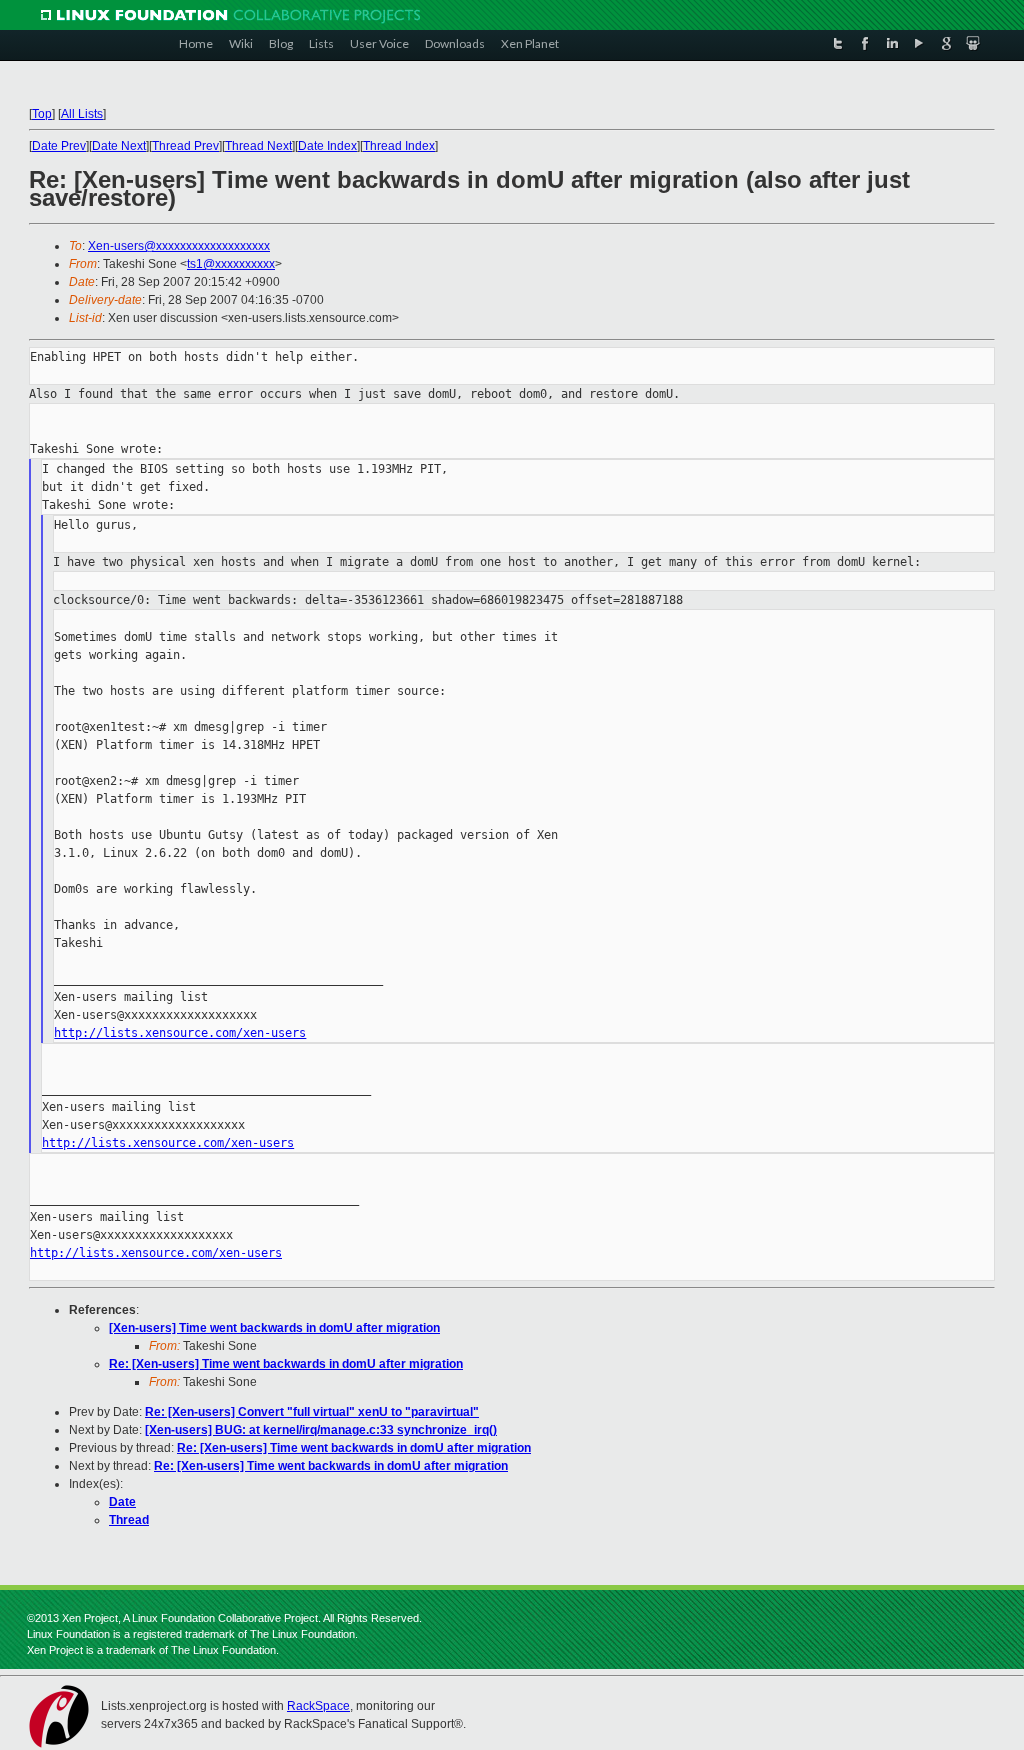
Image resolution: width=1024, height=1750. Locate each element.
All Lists (82, 114)
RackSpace (318, 1706)
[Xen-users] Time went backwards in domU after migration (274, 1328)
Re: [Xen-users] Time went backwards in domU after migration (286, 1364)
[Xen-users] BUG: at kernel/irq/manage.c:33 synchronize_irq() (321, 1430)
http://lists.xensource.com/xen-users (180, 1033)
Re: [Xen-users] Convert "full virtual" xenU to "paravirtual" (312, 1412)
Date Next (119, 146)
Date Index (327, 146)
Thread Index (399, 146)
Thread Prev (185, 146)
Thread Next (258, 146)
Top (42, 114)
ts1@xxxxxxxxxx (231, 264)
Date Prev (59, 146)
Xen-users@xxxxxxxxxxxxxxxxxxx (179, 246)
